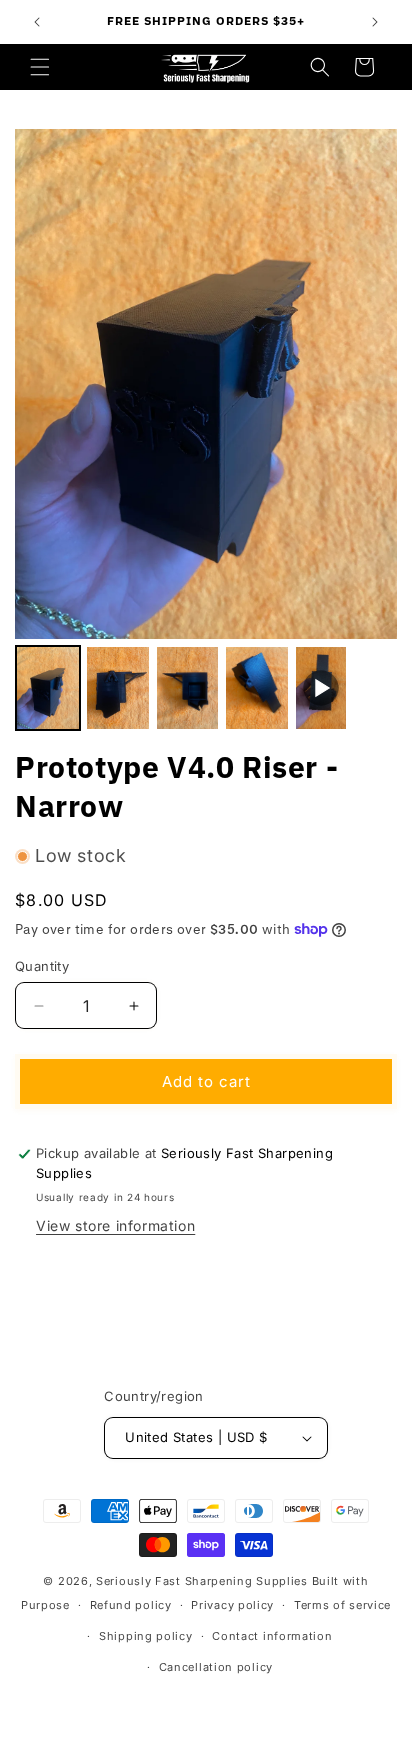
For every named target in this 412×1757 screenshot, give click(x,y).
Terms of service (342, 1605)
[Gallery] (206, 433)
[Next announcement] (375, 22)
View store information (115, 1225)
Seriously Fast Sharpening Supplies (202, 1581)
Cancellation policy (216, 1667)
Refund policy (131, 1605)
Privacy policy (232, 1605)
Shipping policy (146, 1636)
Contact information (272, 1636)
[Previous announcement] (37, 22)
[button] (40, 67)
